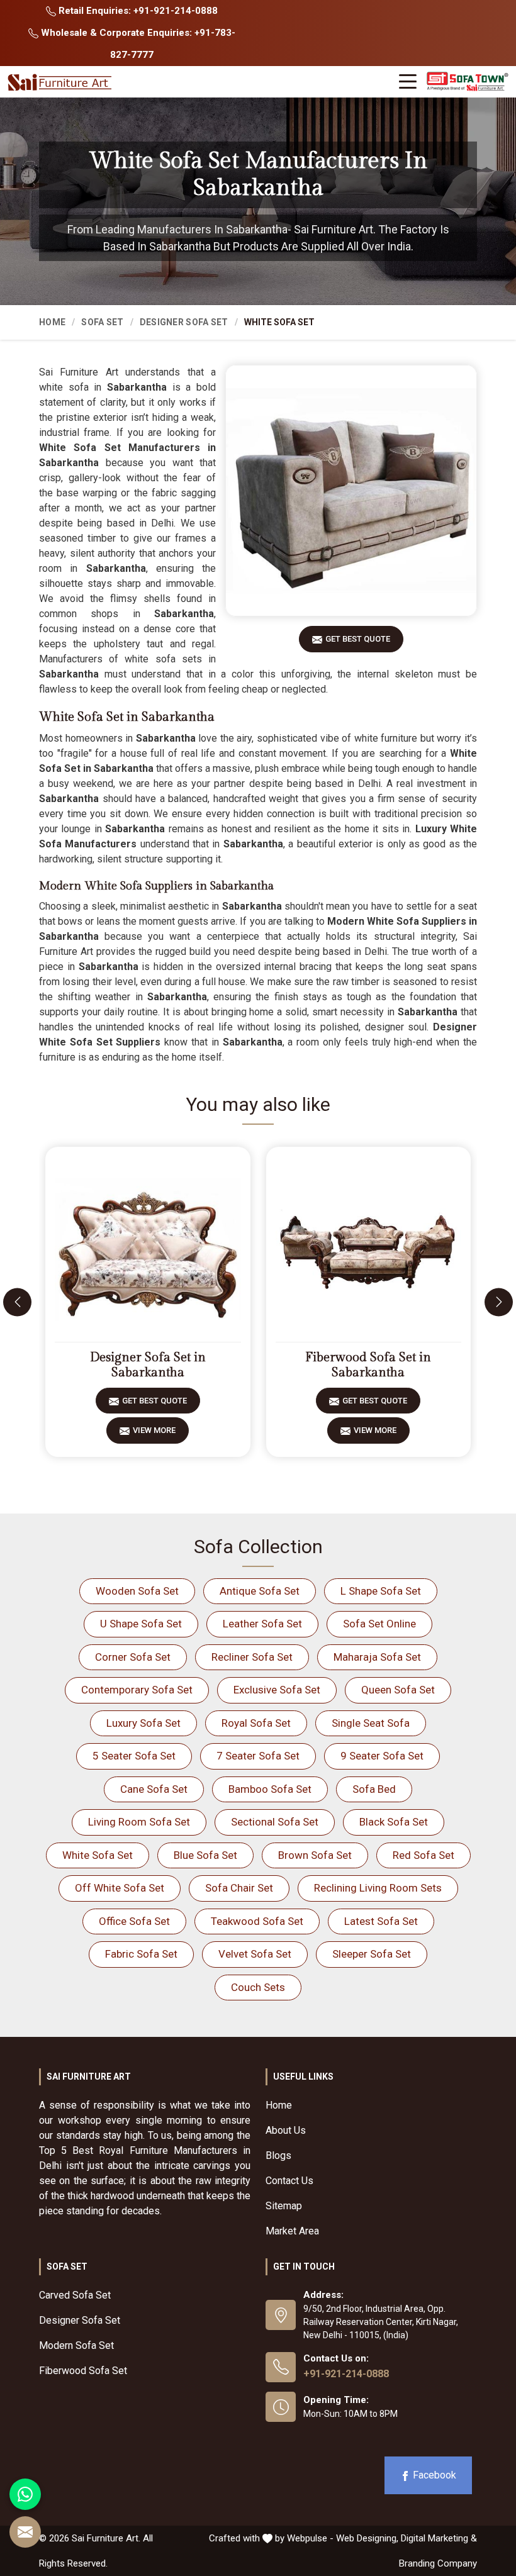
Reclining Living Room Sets (378, 1888)
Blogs (278, 2155)
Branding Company (438, 2563)
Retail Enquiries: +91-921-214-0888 (137, 11)
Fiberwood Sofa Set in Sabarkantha (368, 1365)
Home (52, 322)
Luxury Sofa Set (143, 1723)
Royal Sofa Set (256, 1723)
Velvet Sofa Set (255, 1954)
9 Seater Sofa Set (382, 1756)
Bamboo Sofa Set (270, 1789)
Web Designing (366, 2538)
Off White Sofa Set (120, 1888)
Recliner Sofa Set (252, 1657)
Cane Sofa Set (154, 1789)
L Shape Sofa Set (381, 1591)
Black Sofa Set (394, 1822)
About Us (286, 2130)
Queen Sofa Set (398, 1690)
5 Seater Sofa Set (134, 1756)
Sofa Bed (374, 1789)
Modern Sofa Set (76, 2345)
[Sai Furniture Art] (61, 83)
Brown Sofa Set (315, 1855)
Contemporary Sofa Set (137, 1690)
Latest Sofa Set (381, 1921)
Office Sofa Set (134, 1921)
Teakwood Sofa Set (257, 1921)
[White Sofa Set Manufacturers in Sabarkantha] (351, 491)
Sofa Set (102, 322)
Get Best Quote (358, 639)
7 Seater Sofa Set (258, 1756)
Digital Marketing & (439, 2538)
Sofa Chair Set (239, 1888)
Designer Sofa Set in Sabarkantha (148, 1365)
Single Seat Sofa (371, 1723)
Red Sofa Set (423, 1855)
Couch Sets (258, 1987)
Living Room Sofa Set (139, 1822)
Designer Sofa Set (184, 322)
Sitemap (284, 2206)
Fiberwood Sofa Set (83, 2371)
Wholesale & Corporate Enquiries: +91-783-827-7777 (137, 44)
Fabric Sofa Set (141, 1954)
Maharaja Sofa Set (377, 1657)
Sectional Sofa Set (275, 1822)
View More (154, 1430)
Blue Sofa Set (205, 1855)
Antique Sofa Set (260, 1591)
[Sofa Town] (468, 81)
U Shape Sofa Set (141, 1624)
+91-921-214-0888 (346, 2374)
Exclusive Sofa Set (277, 1690)
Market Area (292, 2231)
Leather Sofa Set (262, 1624)
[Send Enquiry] (25, 2532)
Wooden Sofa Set (137, 1591)
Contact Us (289, 2181)
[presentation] (17, 1302)
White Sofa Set (98, 1855)
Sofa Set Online (379, 1624)
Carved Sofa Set (75, 2295)
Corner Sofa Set (133, 1657)
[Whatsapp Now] (25, 2494)
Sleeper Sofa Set (372, 1954)
